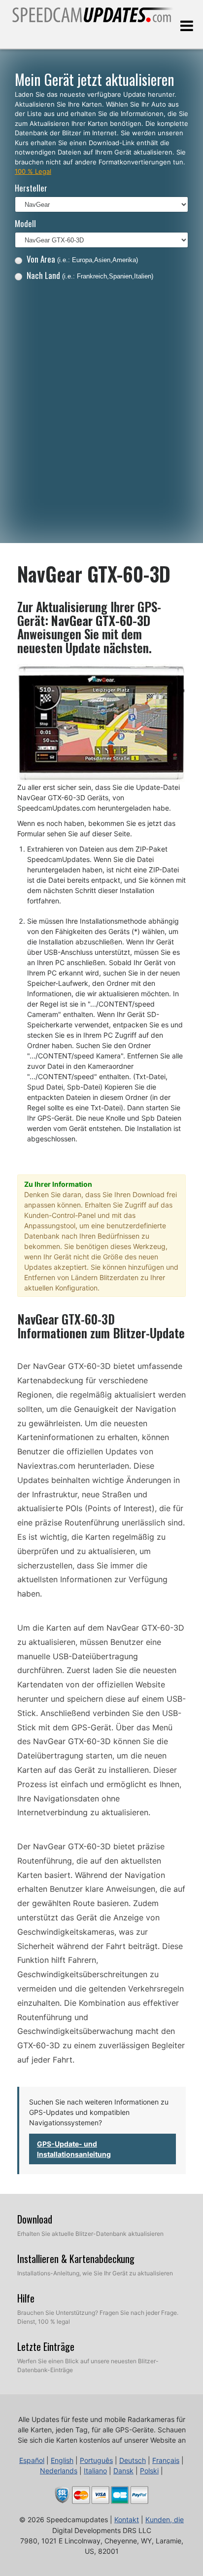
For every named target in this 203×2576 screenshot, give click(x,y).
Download (35, 2219)
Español (32, 2460)
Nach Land (90, 275)
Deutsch (133, 2460)
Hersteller (31, 188)
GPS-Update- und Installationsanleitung (74, 2149)
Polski (149, 2471)
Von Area (82, 259)
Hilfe (26, 2298)
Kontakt (127, 2519)
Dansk (123, 2471)
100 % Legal (33, 171)
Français (166, 2460)
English (62, 2460)
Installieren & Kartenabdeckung (76, 2259)
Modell (25, 223)
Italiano (95, 2471)
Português (96, 2460)
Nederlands (59, 2471)
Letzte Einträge (46, 2346)
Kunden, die (165, 2519)
